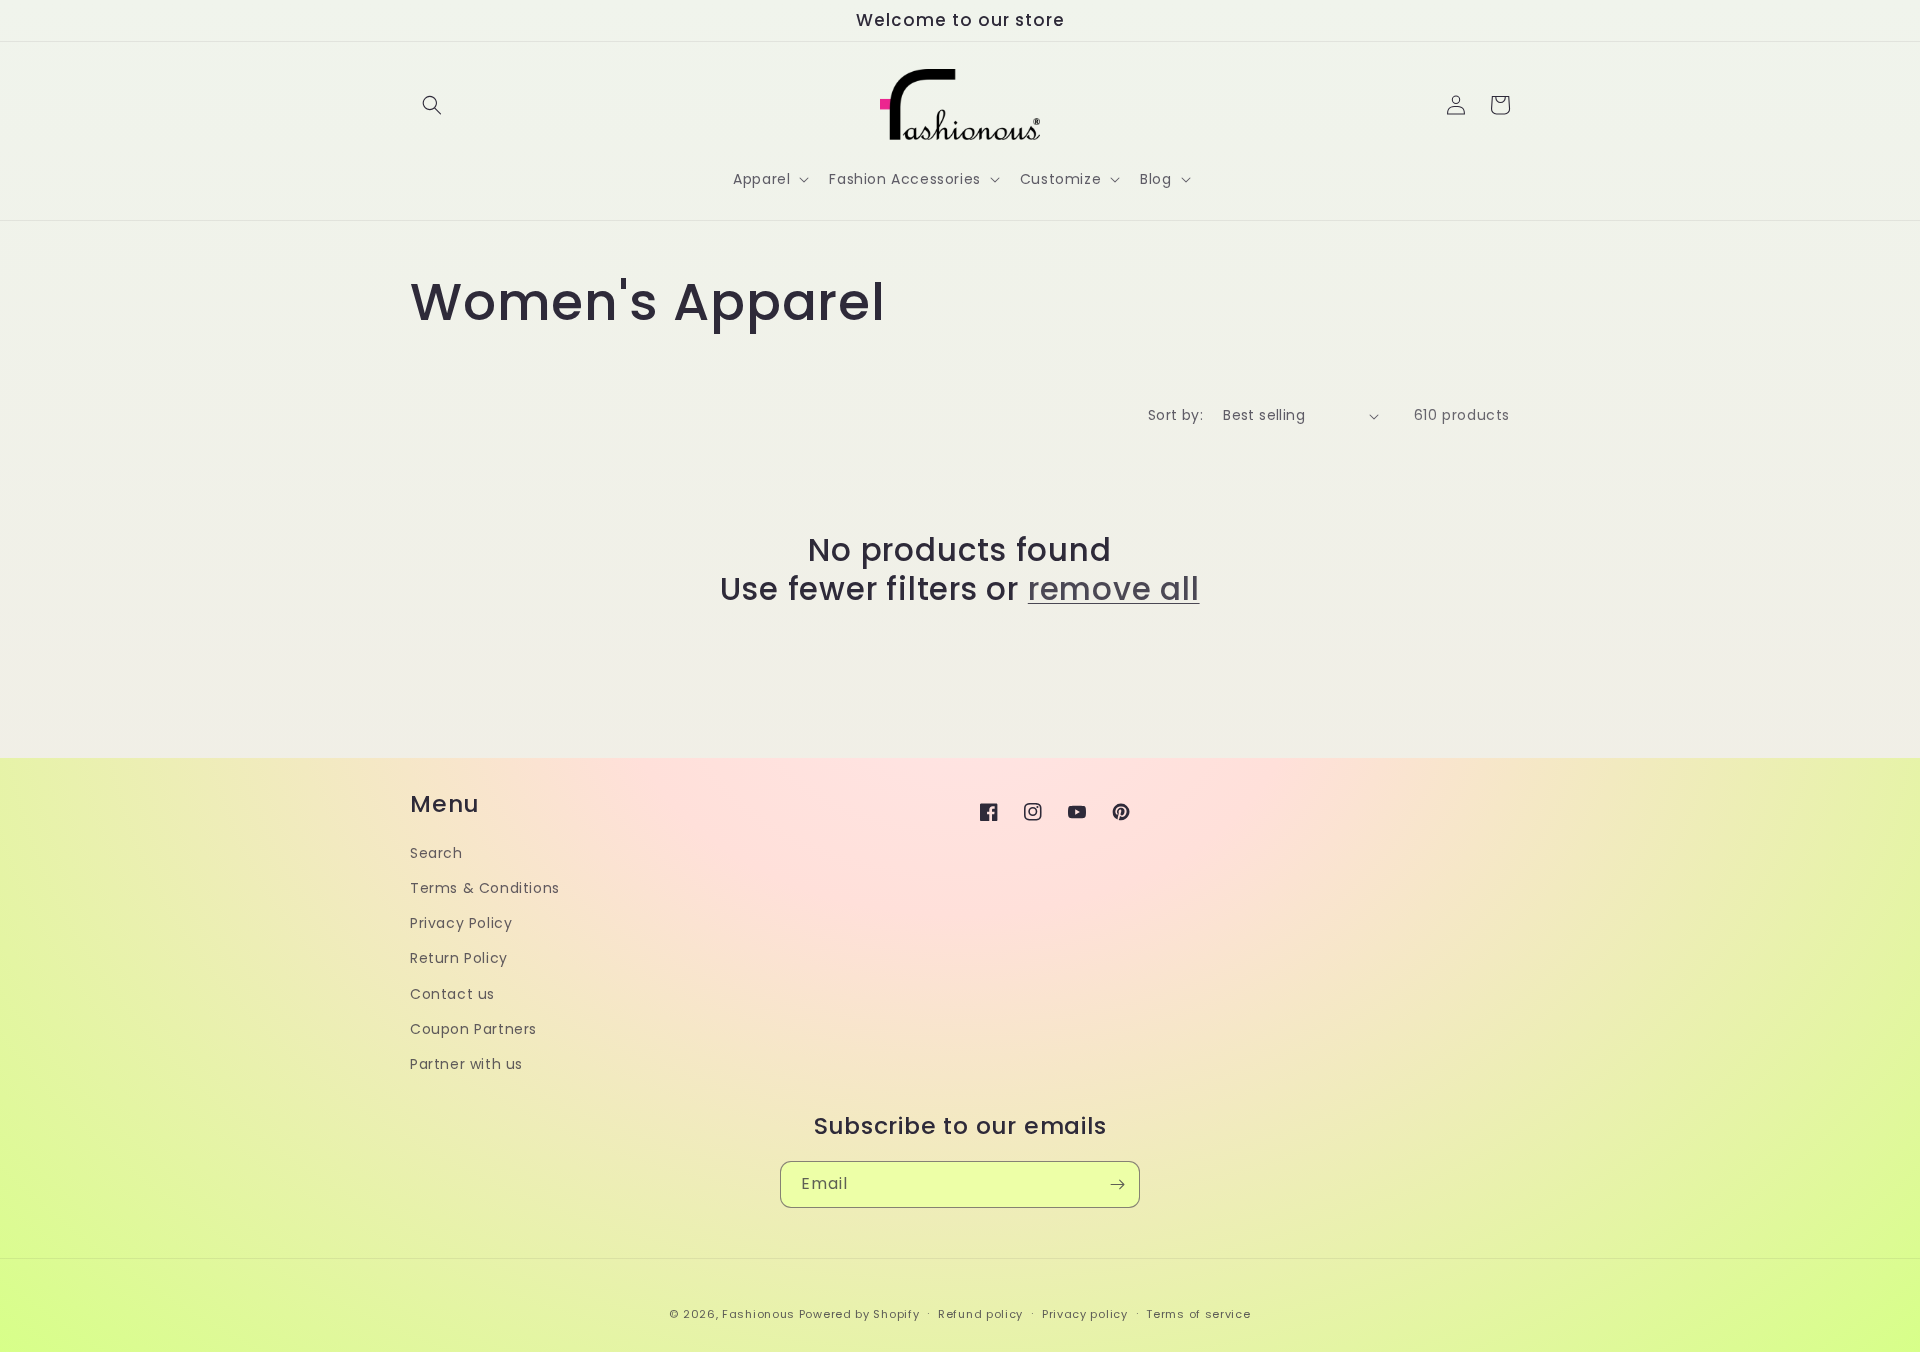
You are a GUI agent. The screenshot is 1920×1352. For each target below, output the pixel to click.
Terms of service (1198, 1314)
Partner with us (466, 1064)
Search (436, 853)
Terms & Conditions (485, 888)
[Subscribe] (1117, 1184)
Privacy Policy (461, 923)
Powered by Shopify (859, 1314)
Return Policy (459, 958)
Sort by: (1175, 415)
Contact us (452, 994)
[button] (432, 105)
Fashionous (758, 1314)
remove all (1114, 589)
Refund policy (980, 1314)
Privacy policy (1085, 1314)
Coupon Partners (473, 1029)
